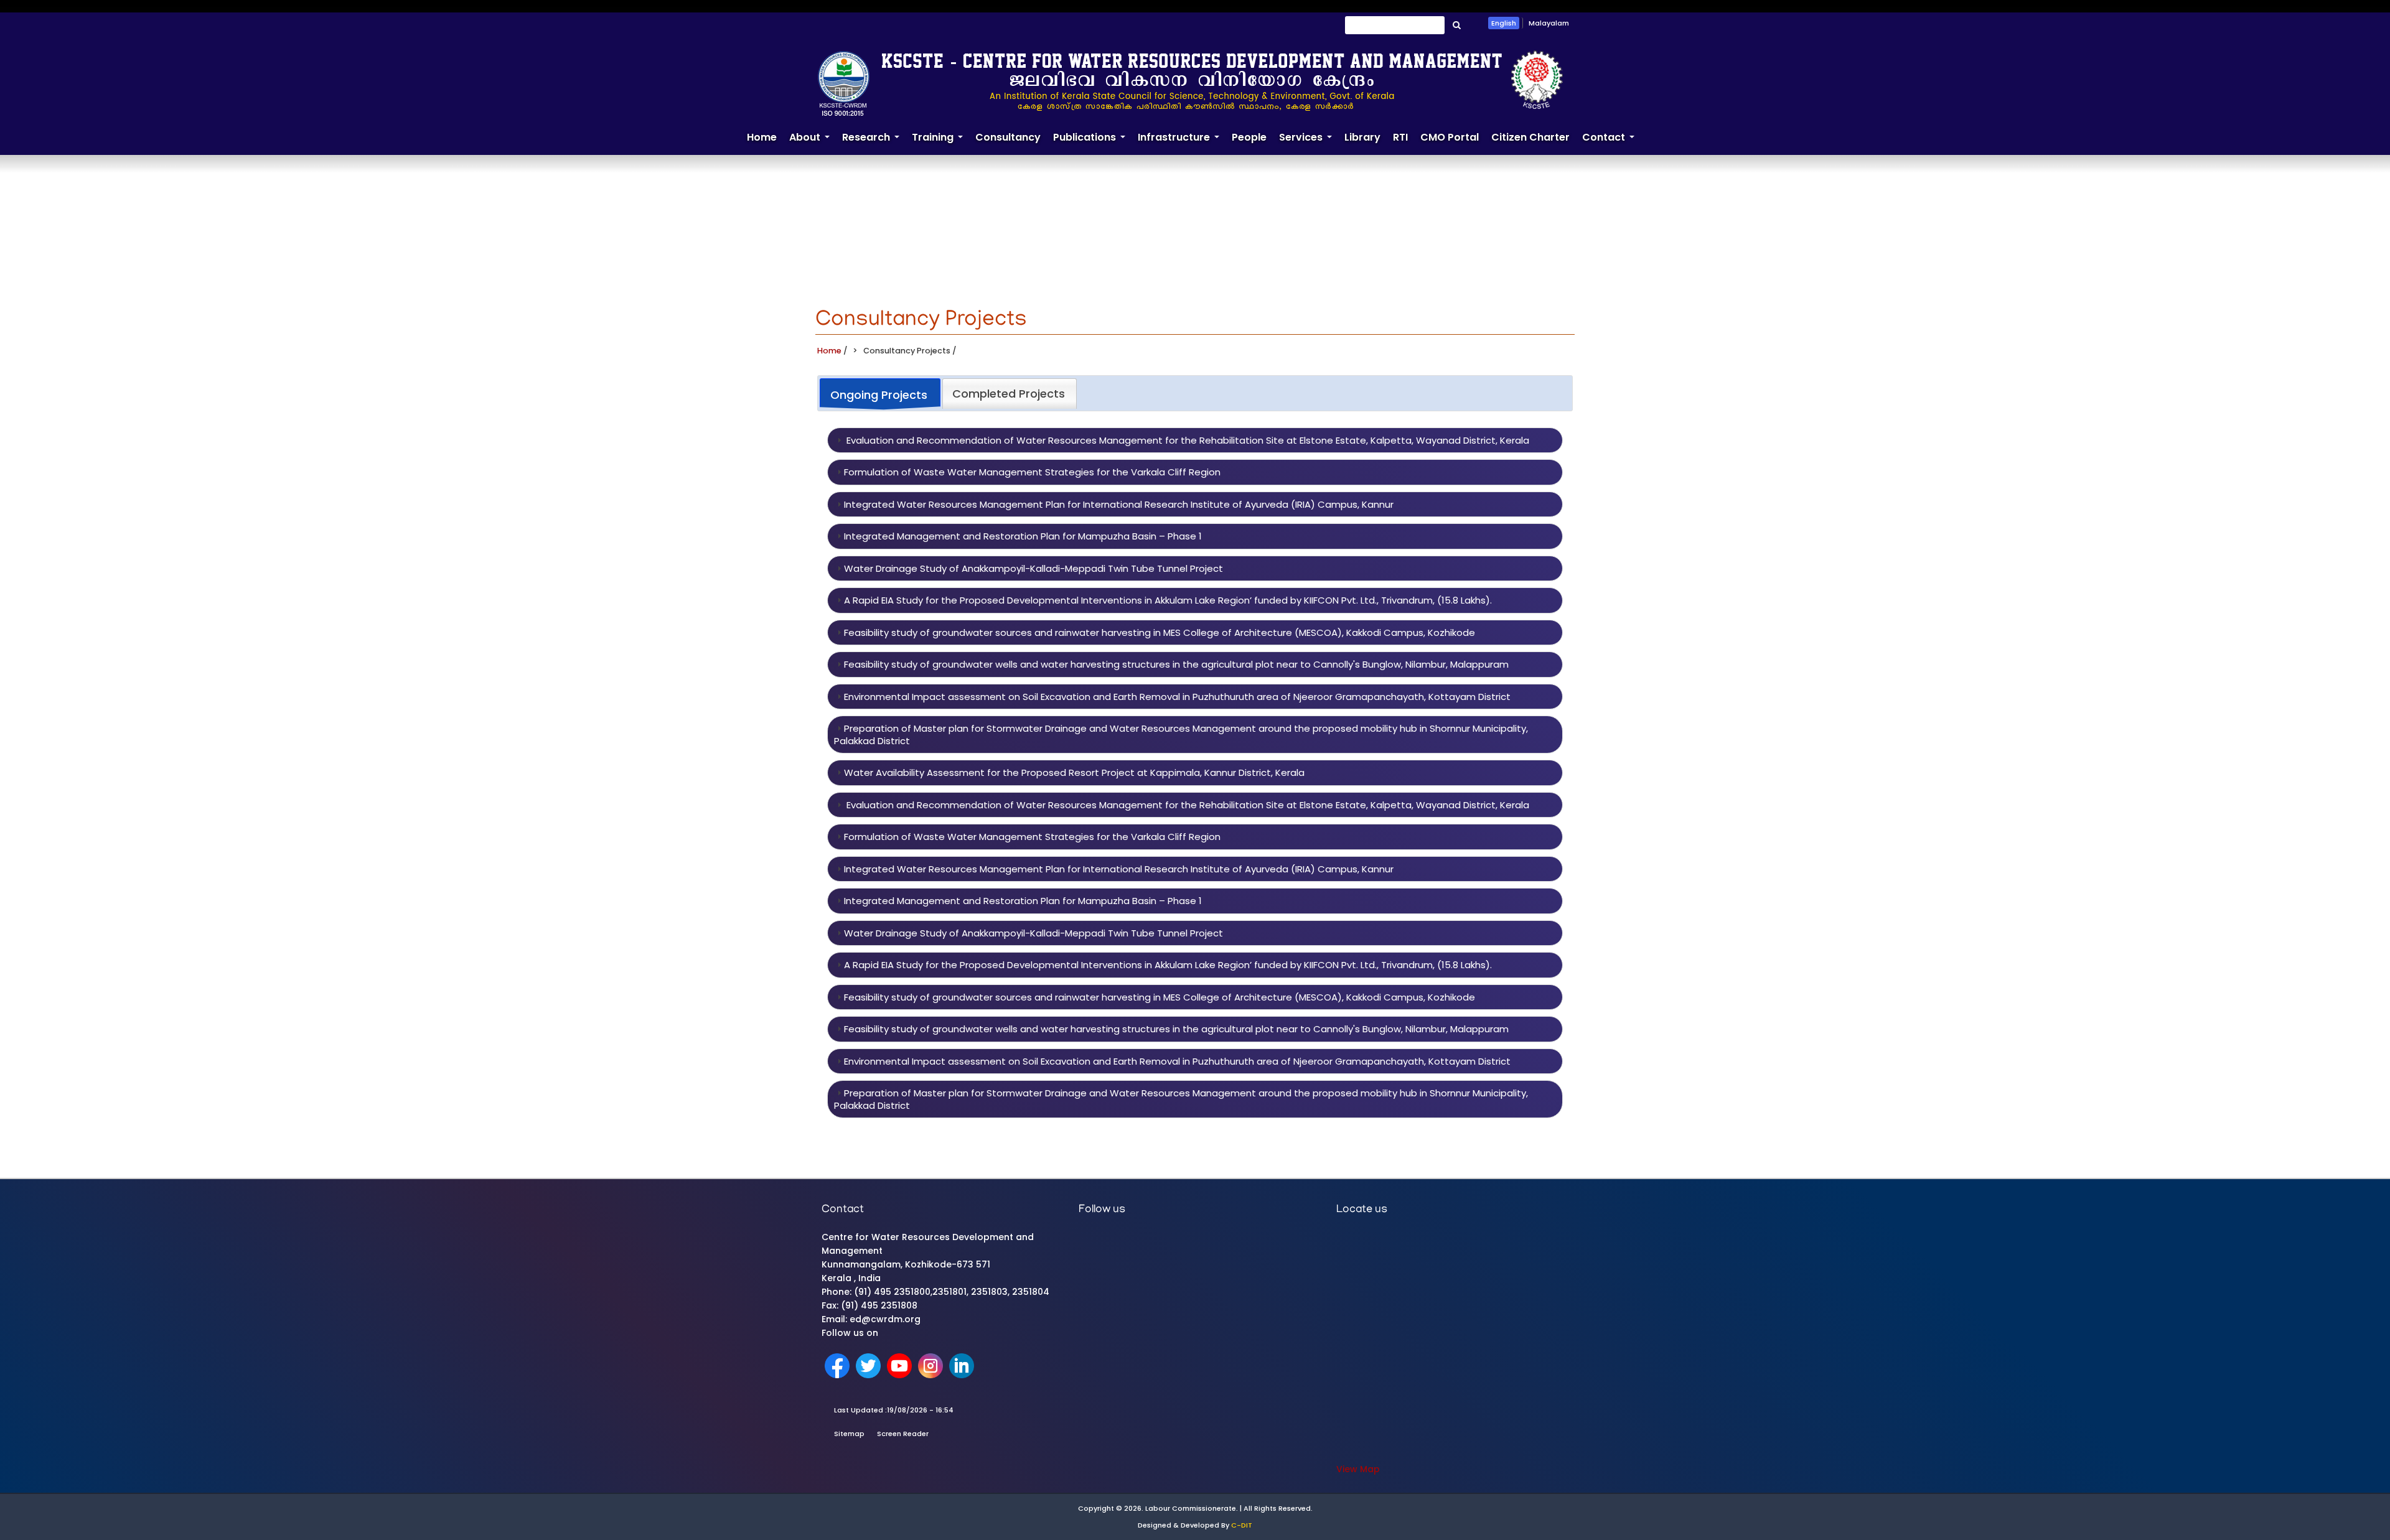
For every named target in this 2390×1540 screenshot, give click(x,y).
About (813, 142)
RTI (1400, 137)
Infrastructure (1182, 142)
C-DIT (1242, 1525)
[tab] (880, 394)
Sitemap (849, 1434)
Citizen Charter (1530, 137)
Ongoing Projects (879, 395)
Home (762, 137)
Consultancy (1008, 137)
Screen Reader (903, 1434)
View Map (1358, 1469)
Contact (1611, 142)
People (1249, 137)
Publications (1092, 142)
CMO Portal (1450, 137)
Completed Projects (1009, 394)
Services (1309, 142)
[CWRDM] (1190, 83)
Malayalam (1549, 23)
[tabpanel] (1195, 773)
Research (874, 142)
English (1504, 23)
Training (940, 142)
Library (1362, 137)
